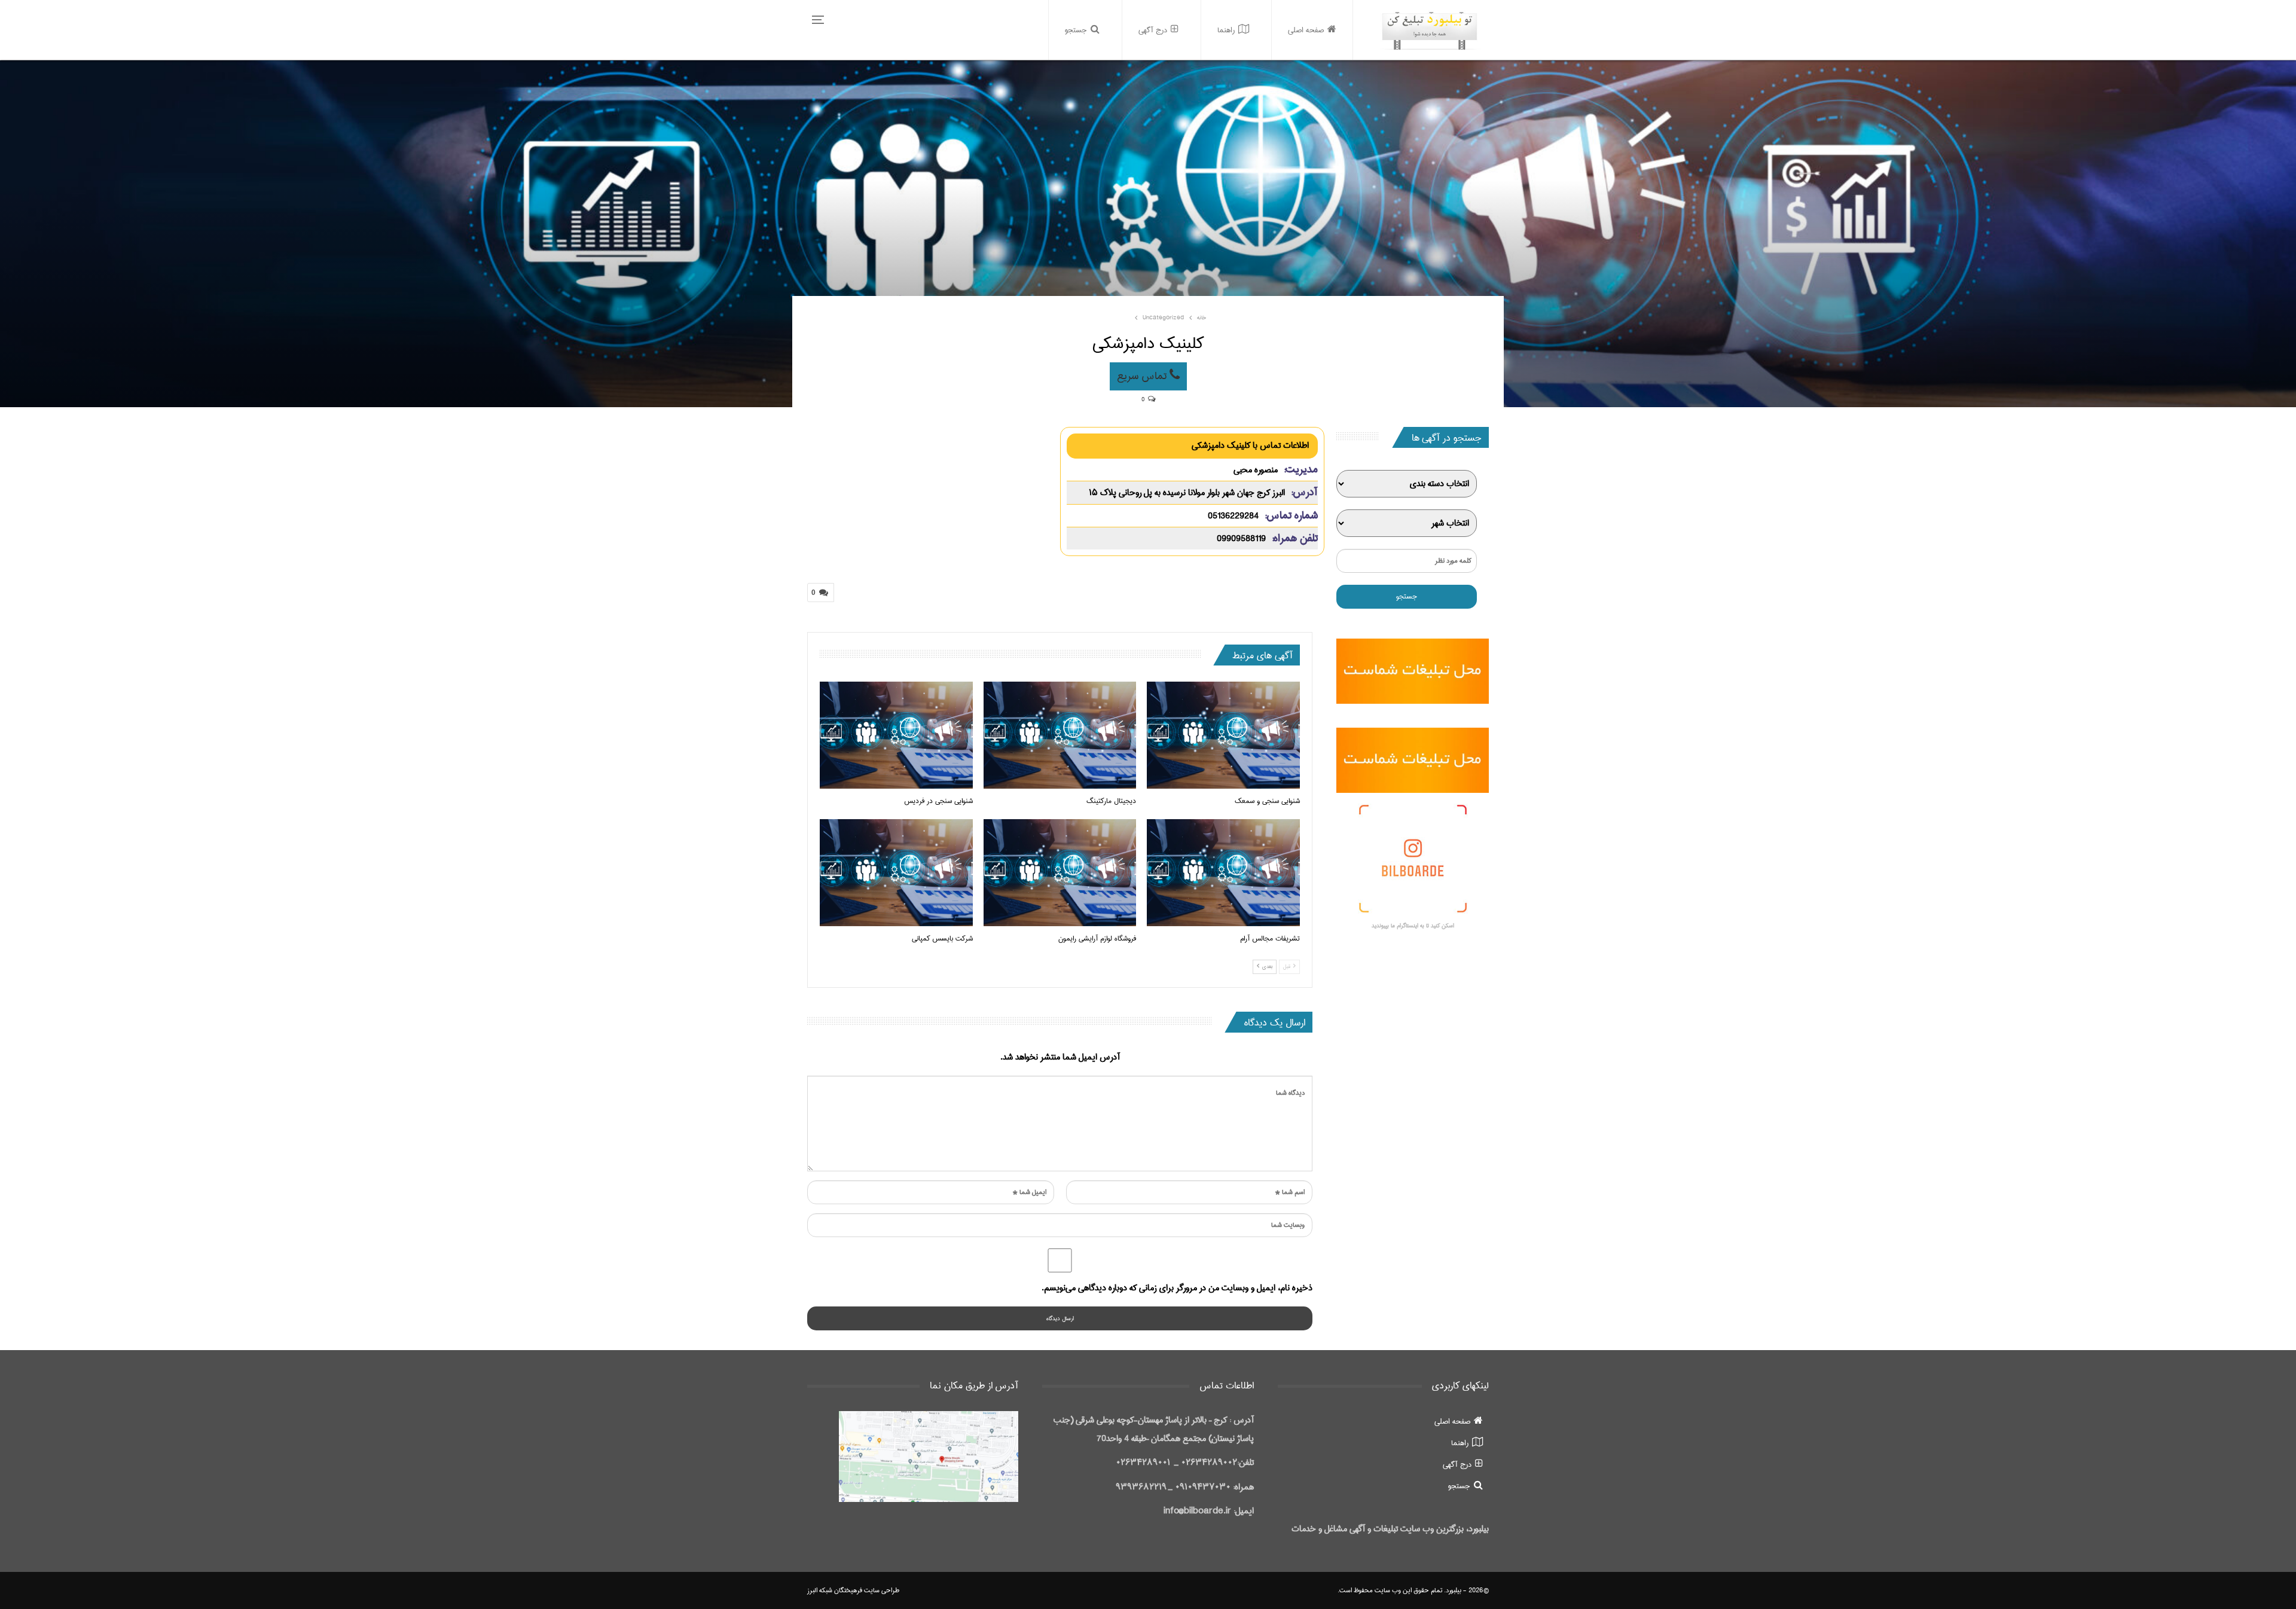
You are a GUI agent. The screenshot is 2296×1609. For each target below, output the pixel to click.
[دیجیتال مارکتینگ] (1060, 735)
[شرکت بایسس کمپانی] (896, 873)
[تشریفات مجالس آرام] (1223, 873)
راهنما (1226, 30)
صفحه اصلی (1306, 30)
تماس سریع (1143, 376)
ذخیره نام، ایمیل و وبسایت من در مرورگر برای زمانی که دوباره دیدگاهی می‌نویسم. (1177, 1288)
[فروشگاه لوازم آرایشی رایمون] (1060, 873)
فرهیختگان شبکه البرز (835, 1590)
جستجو (1076, 30)
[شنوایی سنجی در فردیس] (896, 735)
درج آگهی (1153, 30)
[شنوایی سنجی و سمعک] (1223, 735)
